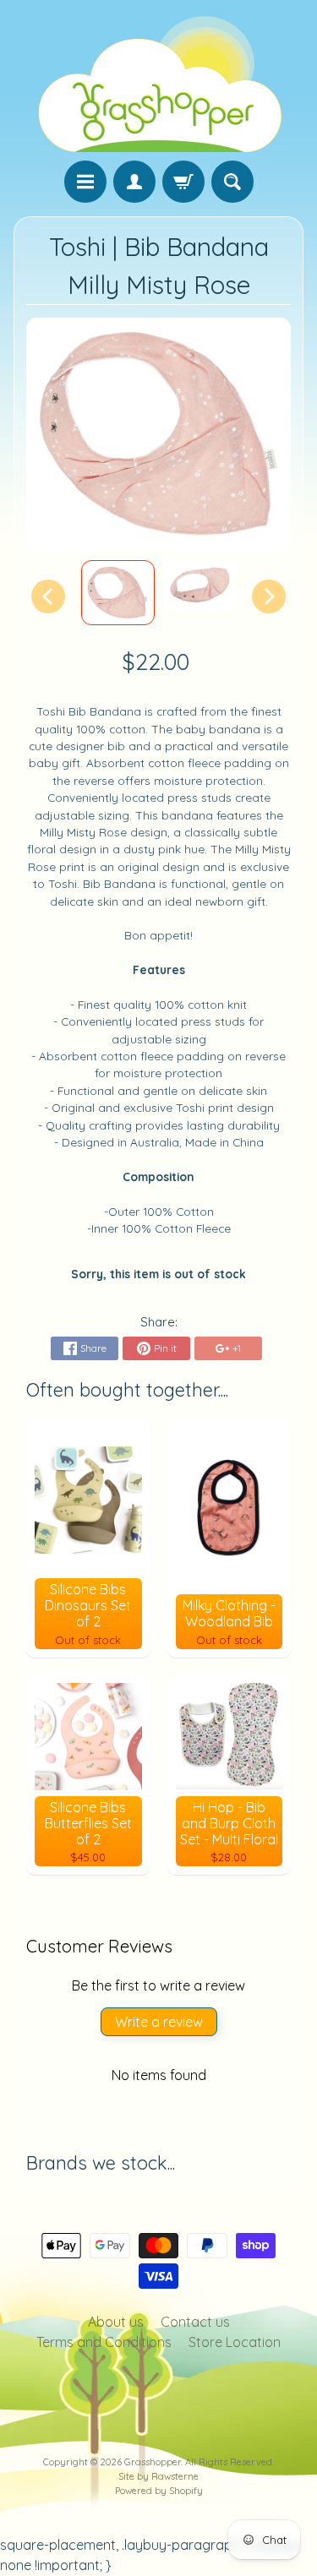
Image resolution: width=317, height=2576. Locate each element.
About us (116, 2322)
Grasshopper (153, 2462)
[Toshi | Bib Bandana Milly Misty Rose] (118, 593)
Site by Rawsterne (158, 2476)
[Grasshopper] (159, 83)
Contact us (195, 2322)
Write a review (159, 2022)
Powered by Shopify (159, 2491)
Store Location (235, 2342)
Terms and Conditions (104, 2342)
